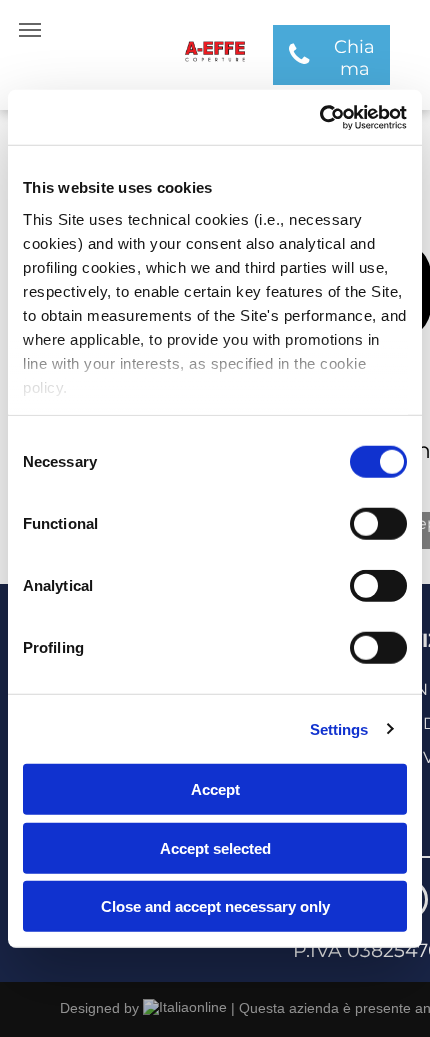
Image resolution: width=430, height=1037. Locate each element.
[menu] (30, 30)
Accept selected (215, 847)
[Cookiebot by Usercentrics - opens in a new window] (319, 117)
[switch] (378, 524)
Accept (215, 789)
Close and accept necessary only (215, 906)
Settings (339, 728)
